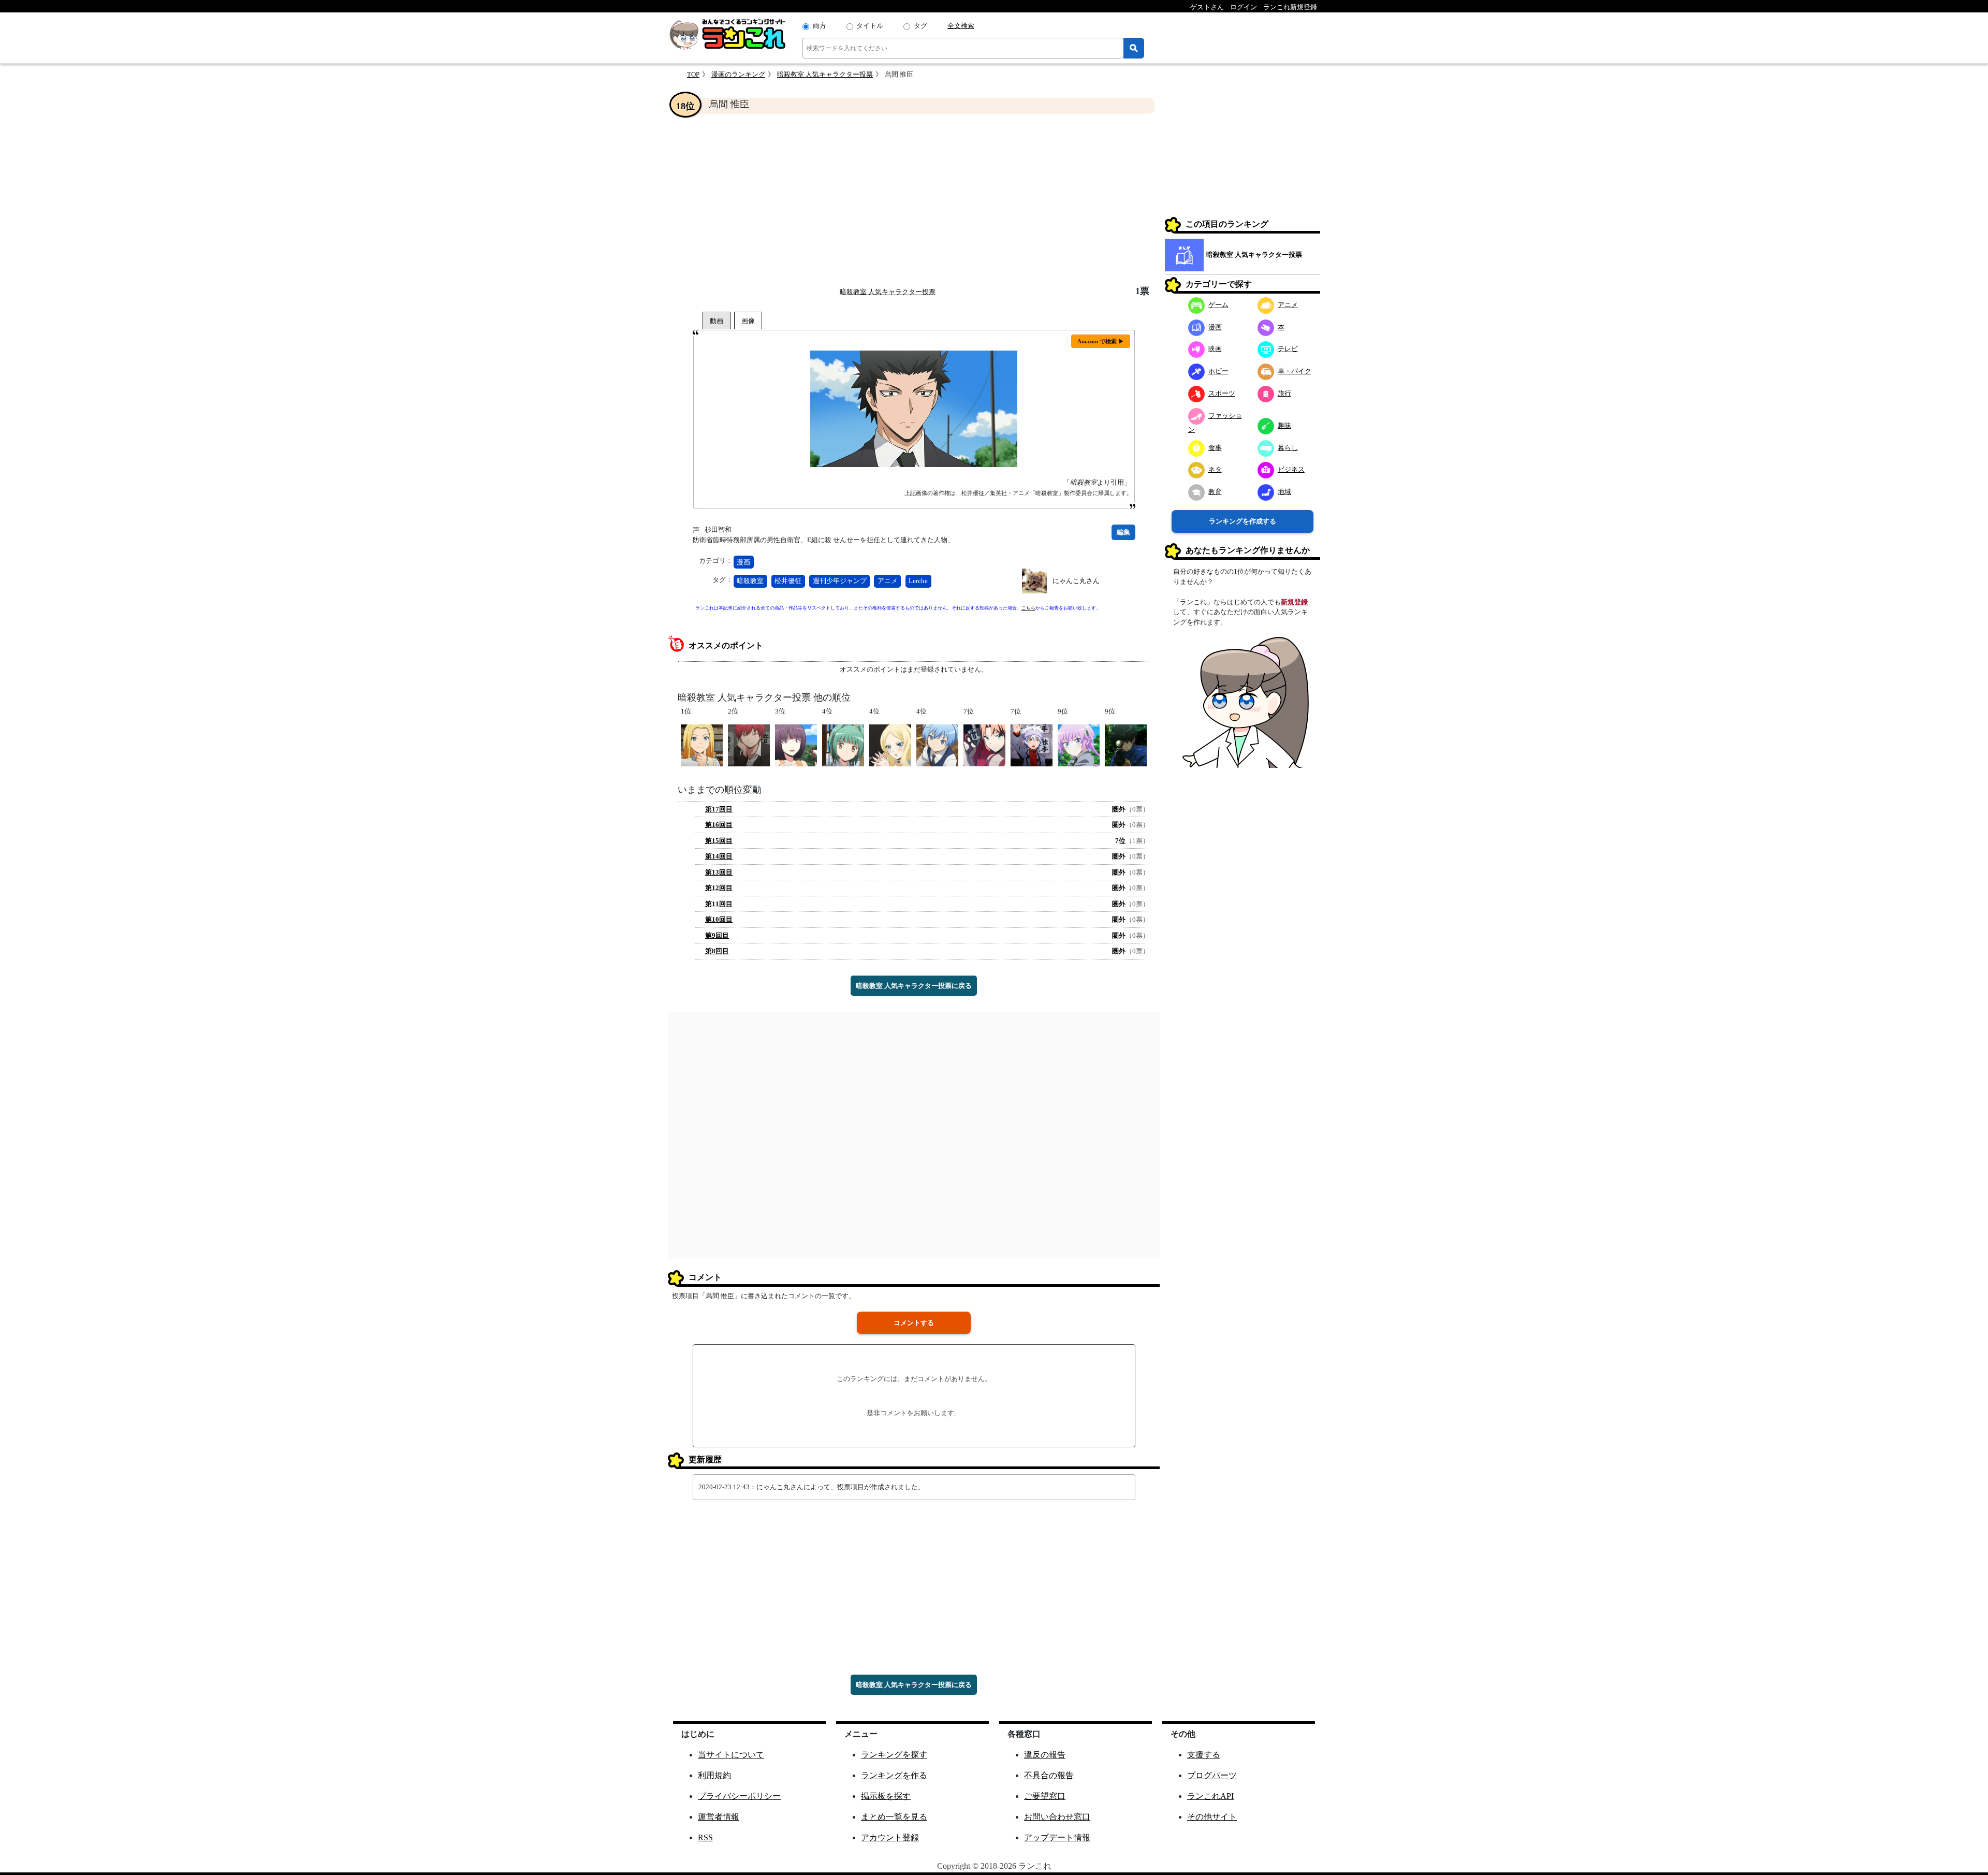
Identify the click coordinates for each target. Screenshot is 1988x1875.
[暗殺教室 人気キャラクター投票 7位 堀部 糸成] (1032, 745)
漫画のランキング (738, 74)
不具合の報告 (1049, 1775)
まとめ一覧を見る (894, 1817)
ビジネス (1291, 469)
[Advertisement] (914, 200)
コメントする (914, 1323)
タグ (920, 26)
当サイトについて (731, 1755)
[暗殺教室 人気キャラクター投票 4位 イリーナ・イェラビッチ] (890, 745)
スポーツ (1222, 393)
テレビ (1288, 349)
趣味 (1284, 425)
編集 (1123, 532)
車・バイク (1295, 371)
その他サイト (1212, 1817)
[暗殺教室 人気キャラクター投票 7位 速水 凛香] (984, 745)
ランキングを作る (894, 1775)
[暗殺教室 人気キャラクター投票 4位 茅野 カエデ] (843, 745)
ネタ (1215, 469)
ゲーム (1218, 305)
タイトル (870, 26)
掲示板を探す (886, 1796)
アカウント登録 (890, 1837)
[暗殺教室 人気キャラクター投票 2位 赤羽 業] (749, 745)
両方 (820, 26)
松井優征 (788, 581)
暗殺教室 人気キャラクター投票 (825, 74)
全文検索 (961, 26)
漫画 (743, 562)
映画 (1215, 349)
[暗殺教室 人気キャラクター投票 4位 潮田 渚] (937, 745)
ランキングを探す (894, 1755)
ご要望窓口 (1045, 1796)
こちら (1028, 608)
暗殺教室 (750, 581)
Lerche (918, 581)
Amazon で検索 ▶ (1101, 341)
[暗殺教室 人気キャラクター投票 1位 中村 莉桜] (702, 745)
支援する (1204, 1755)
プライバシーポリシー (739, 1796)
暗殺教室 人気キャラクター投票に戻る (914, 986)
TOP (693, 74)
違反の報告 (1045, 1755)
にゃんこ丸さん (1076, 581)
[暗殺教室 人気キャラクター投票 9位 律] (1079, 745)
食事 (1215, 448)
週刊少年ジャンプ (840, 581)
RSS (705, 1837)
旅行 (1284, 393)
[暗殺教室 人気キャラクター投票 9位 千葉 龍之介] (1126, 745)
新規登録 (1294, 602)
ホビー (1218, 371)
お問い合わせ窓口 (1057, 1817)
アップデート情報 (1057, 1837)
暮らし (1288, 448)
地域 (1284, 492)
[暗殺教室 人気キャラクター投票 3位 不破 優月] (796, 745)
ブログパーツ (1212, 1775)
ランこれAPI (1210, 1796)
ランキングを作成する (1242, 521)
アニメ (888, 581)
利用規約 (714, 1775)
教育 (1215, 492)
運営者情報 (719, 1817)
